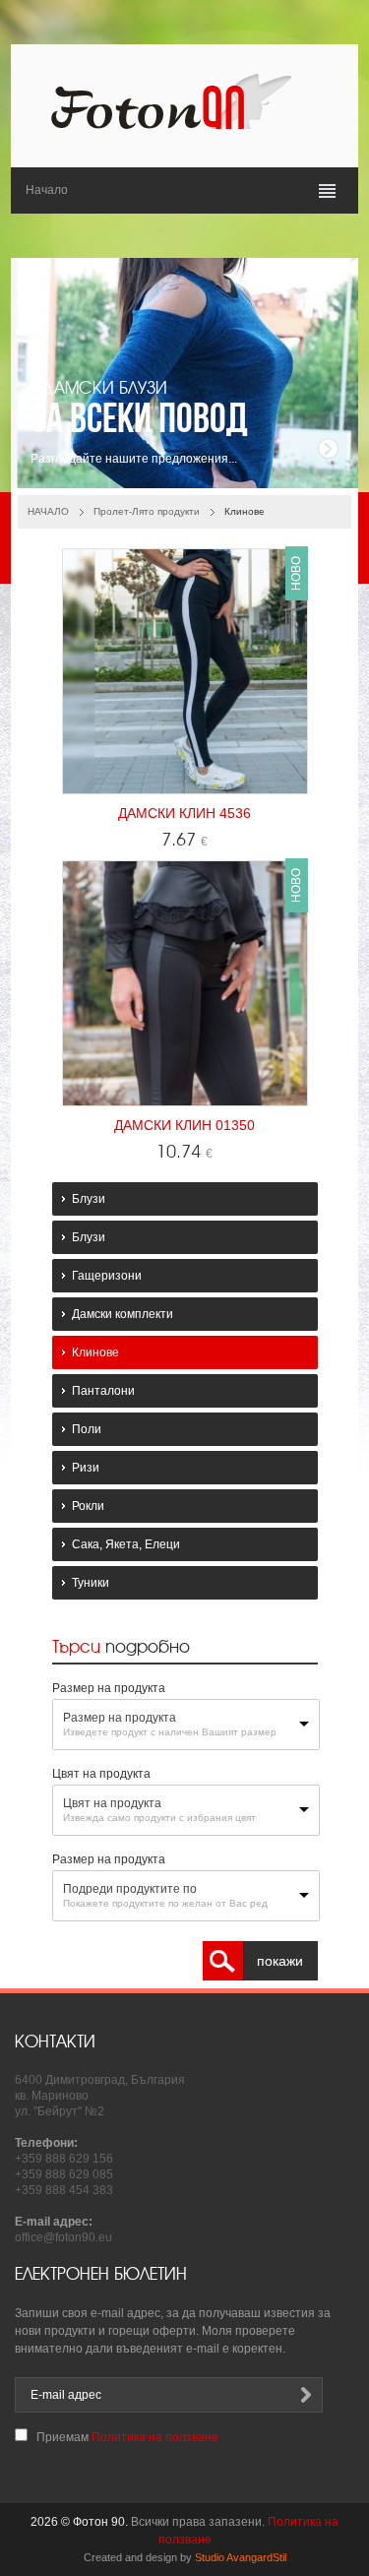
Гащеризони (107, 1276)
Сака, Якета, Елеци (126, 1544)
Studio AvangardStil (241, 2557)
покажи (280, 1961)
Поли (87, 1429)
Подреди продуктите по (130, 1889)
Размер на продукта (120, 1718)
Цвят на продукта (112, 1803)
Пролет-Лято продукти (147, 511)
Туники (91, 1583)
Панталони (103, 1391)
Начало (47, 190)
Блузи (89, 1199)
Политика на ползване (155, 2437)
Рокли (88, 1506)
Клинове (95, 1352)
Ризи (86, 1468)
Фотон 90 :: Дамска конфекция (185, 101)
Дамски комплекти (123, 1314)
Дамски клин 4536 (184, 813)
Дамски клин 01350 (184, 1125)
